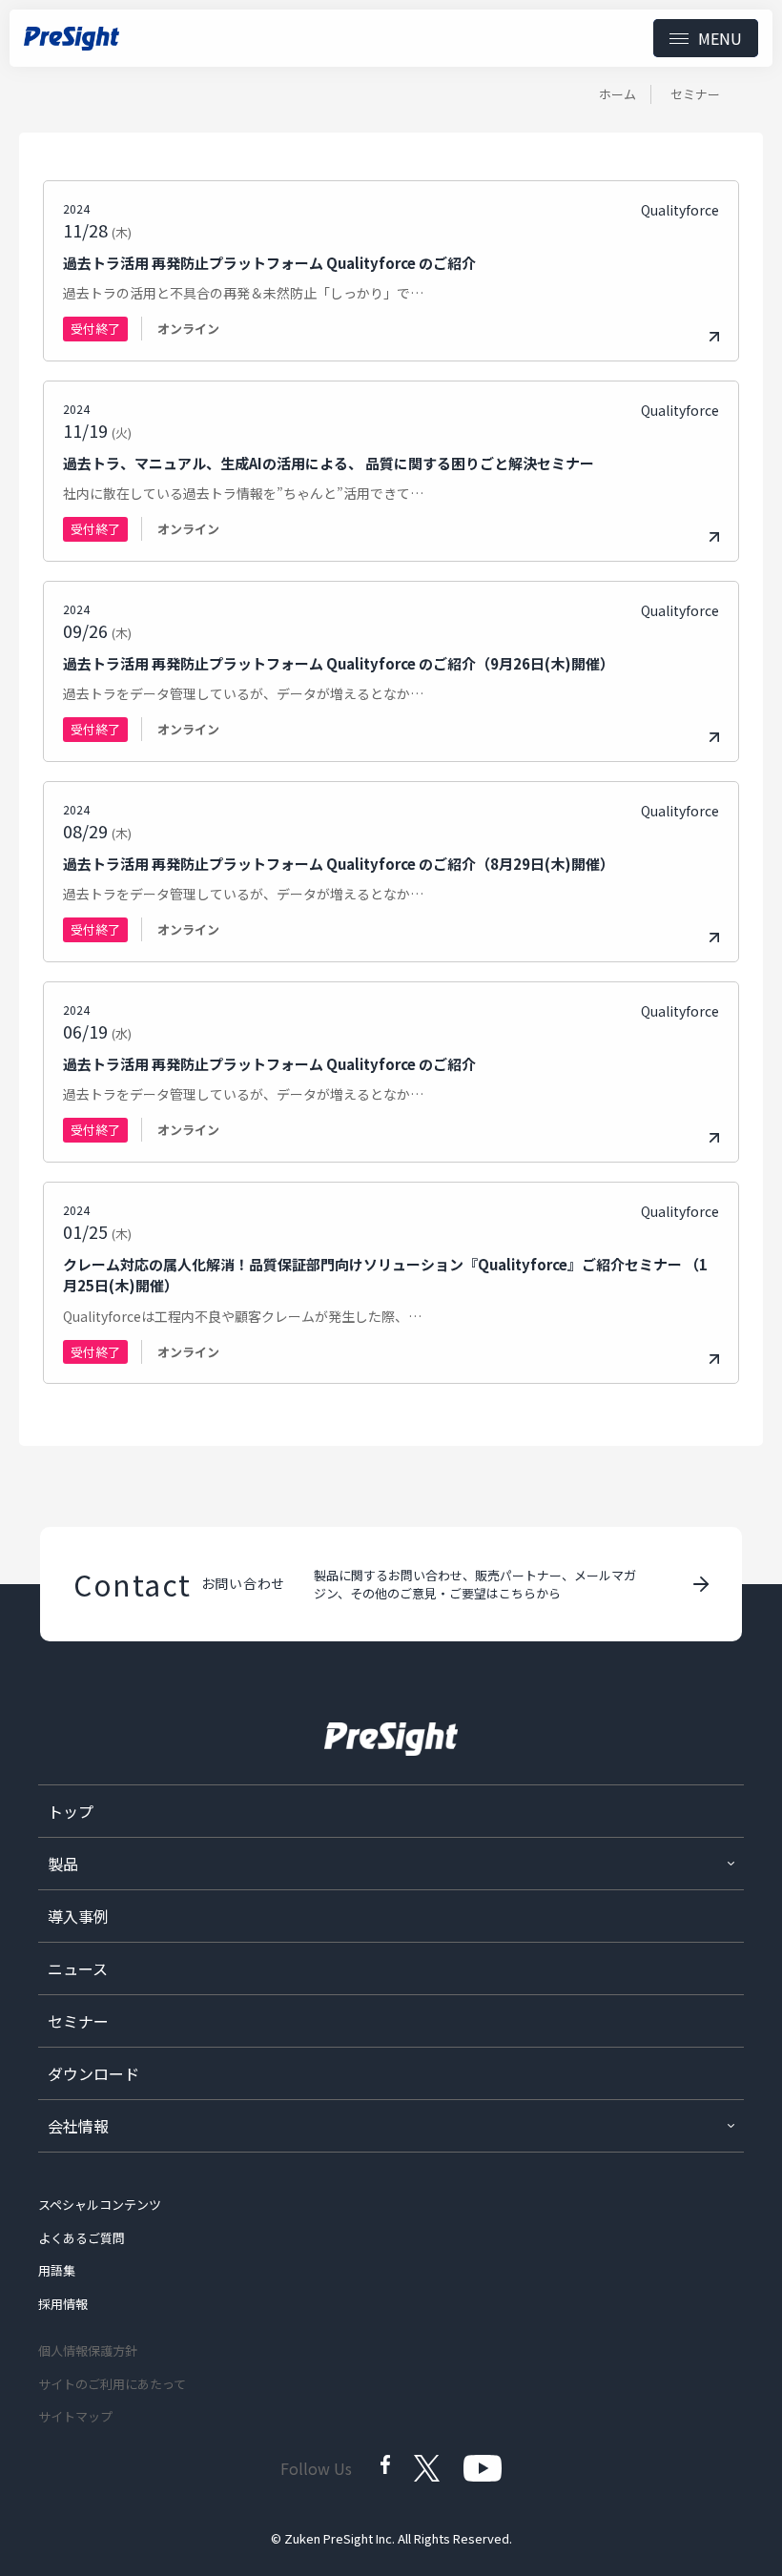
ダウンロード (93, 2073)
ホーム (617, 94)
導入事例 (78, 1916)
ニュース (78, 1968)
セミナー (78, 2021)
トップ (71, 1811)
